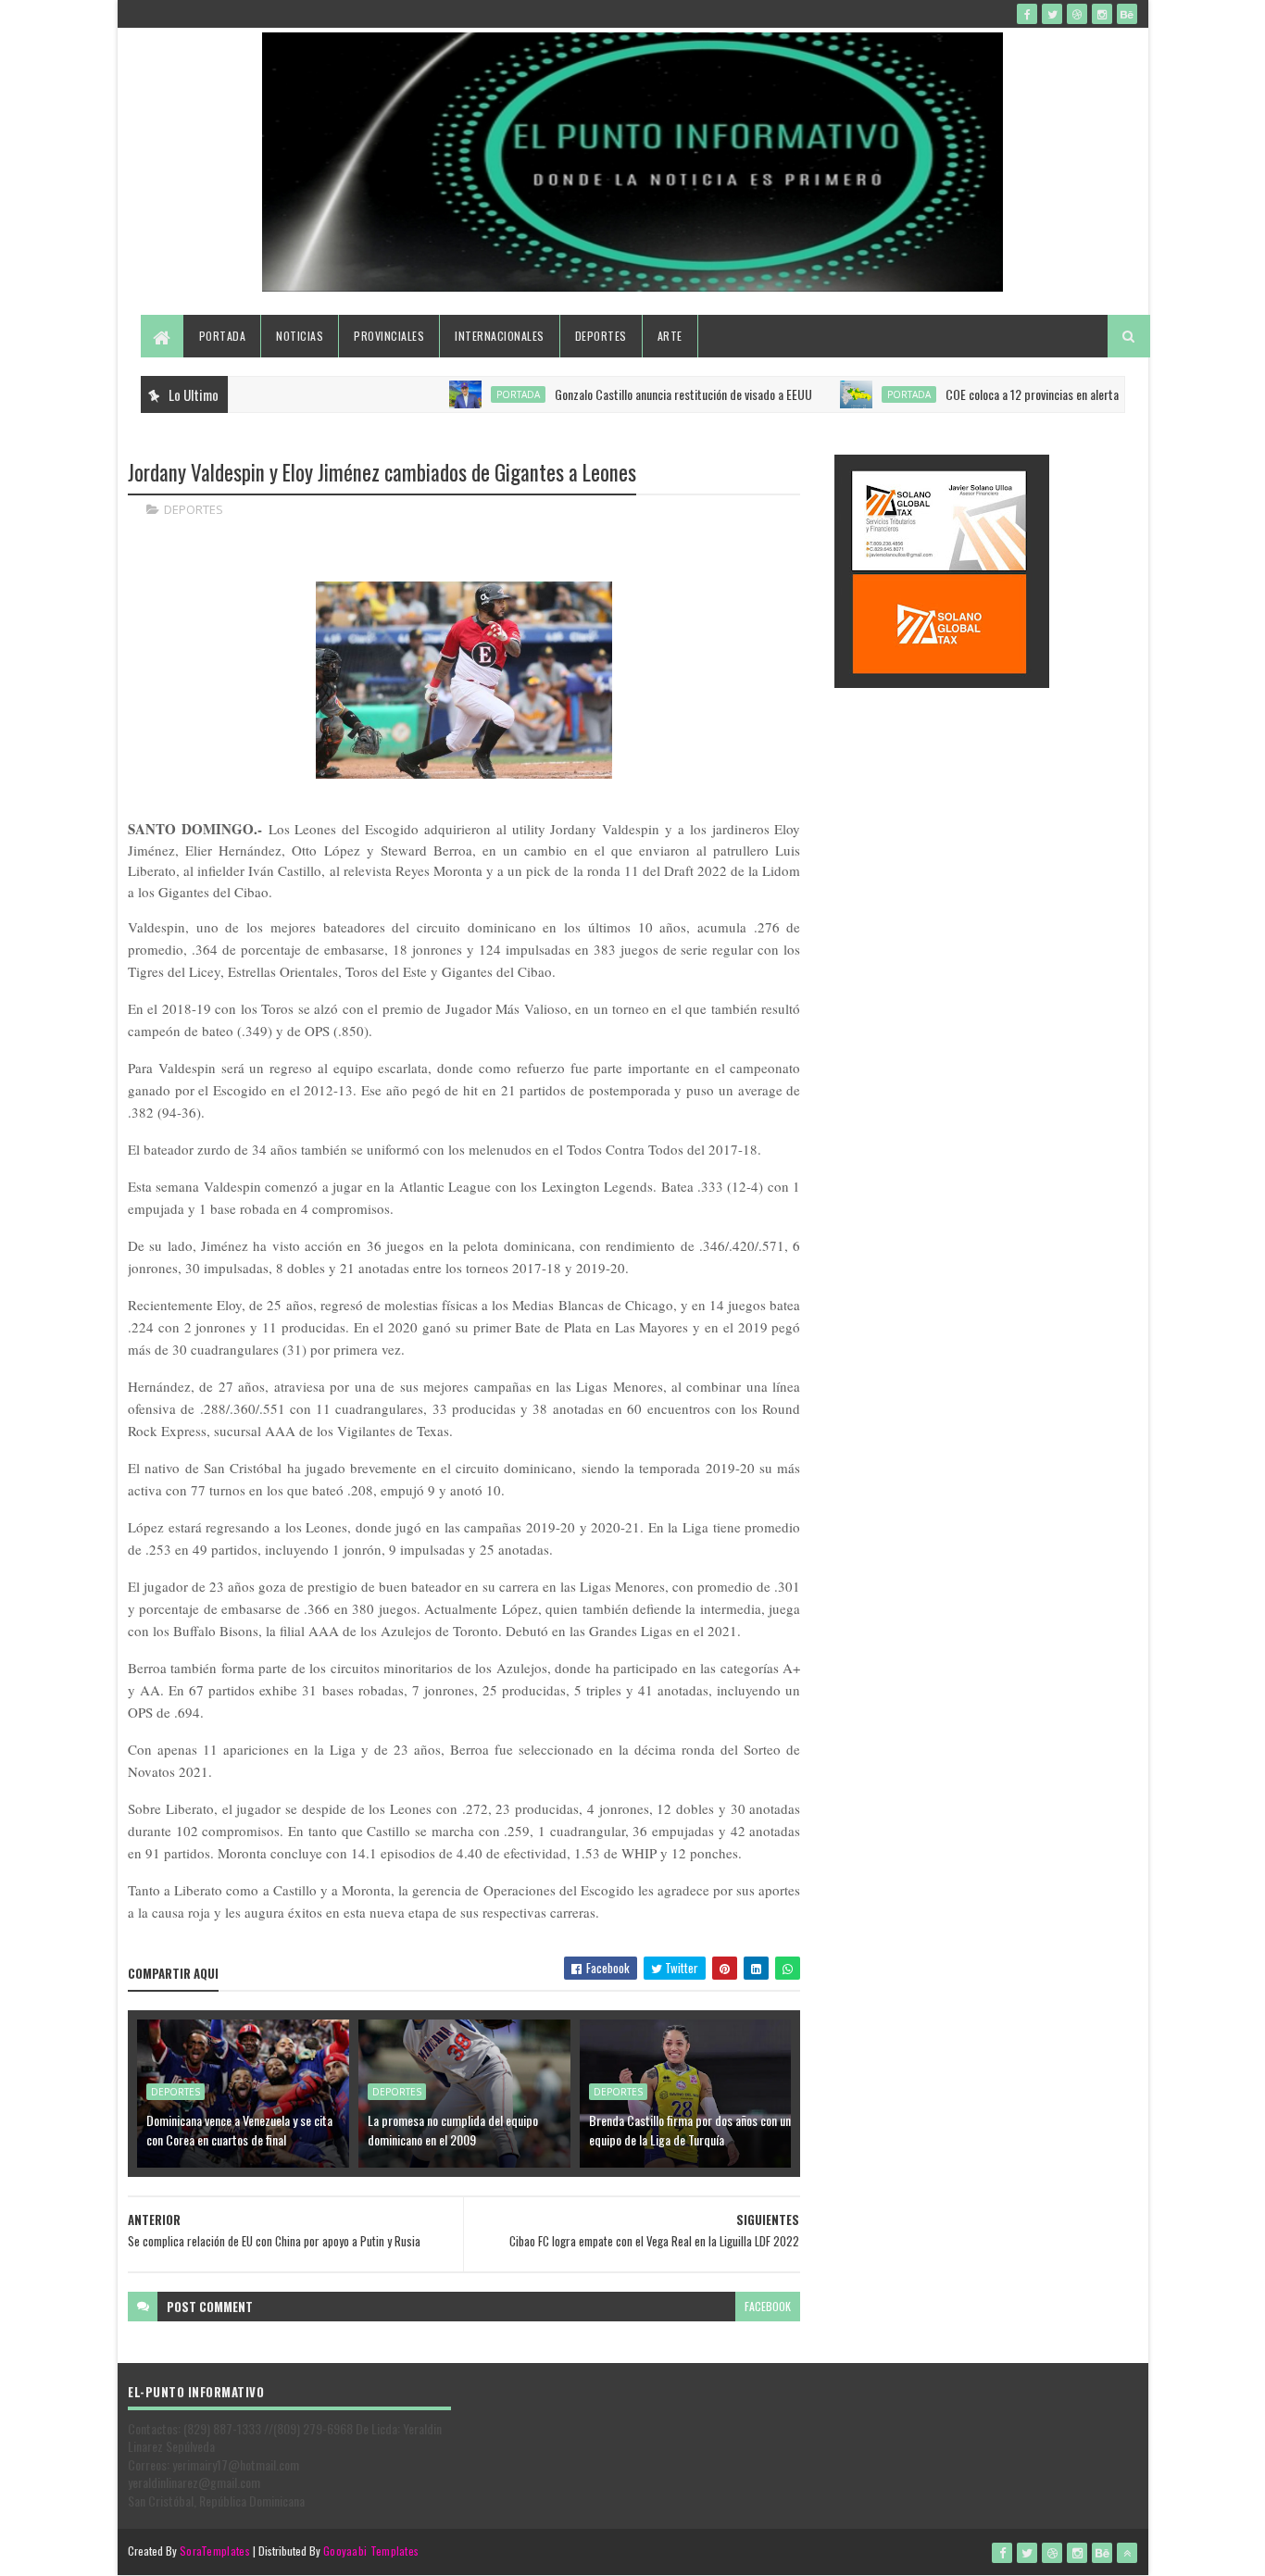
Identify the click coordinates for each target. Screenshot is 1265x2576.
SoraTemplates (215, 2551)
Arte (670, 336)
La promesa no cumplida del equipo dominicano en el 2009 (453, 2130)
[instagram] (1102, 14)
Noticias (300, 336)
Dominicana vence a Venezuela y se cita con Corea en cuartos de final (239, 2130)
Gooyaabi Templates (371, 2551)
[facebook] (1027, 14)
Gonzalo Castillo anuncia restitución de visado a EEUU (642, 394)
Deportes (601, 336)
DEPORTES (194, 509)
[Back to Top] (1127, 2553)
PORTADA (476, 394)
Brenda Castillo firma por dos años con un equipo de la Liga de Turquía (690, 2130)
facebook (768, 2306)
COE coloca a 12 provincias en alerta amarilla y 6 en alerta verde (1057, 394)
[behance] (1127, 14)
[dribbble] (1077, 14)
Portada (223, 336)
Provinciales (389, 336)
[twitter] (1052, 14)
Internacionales (500, 336)
